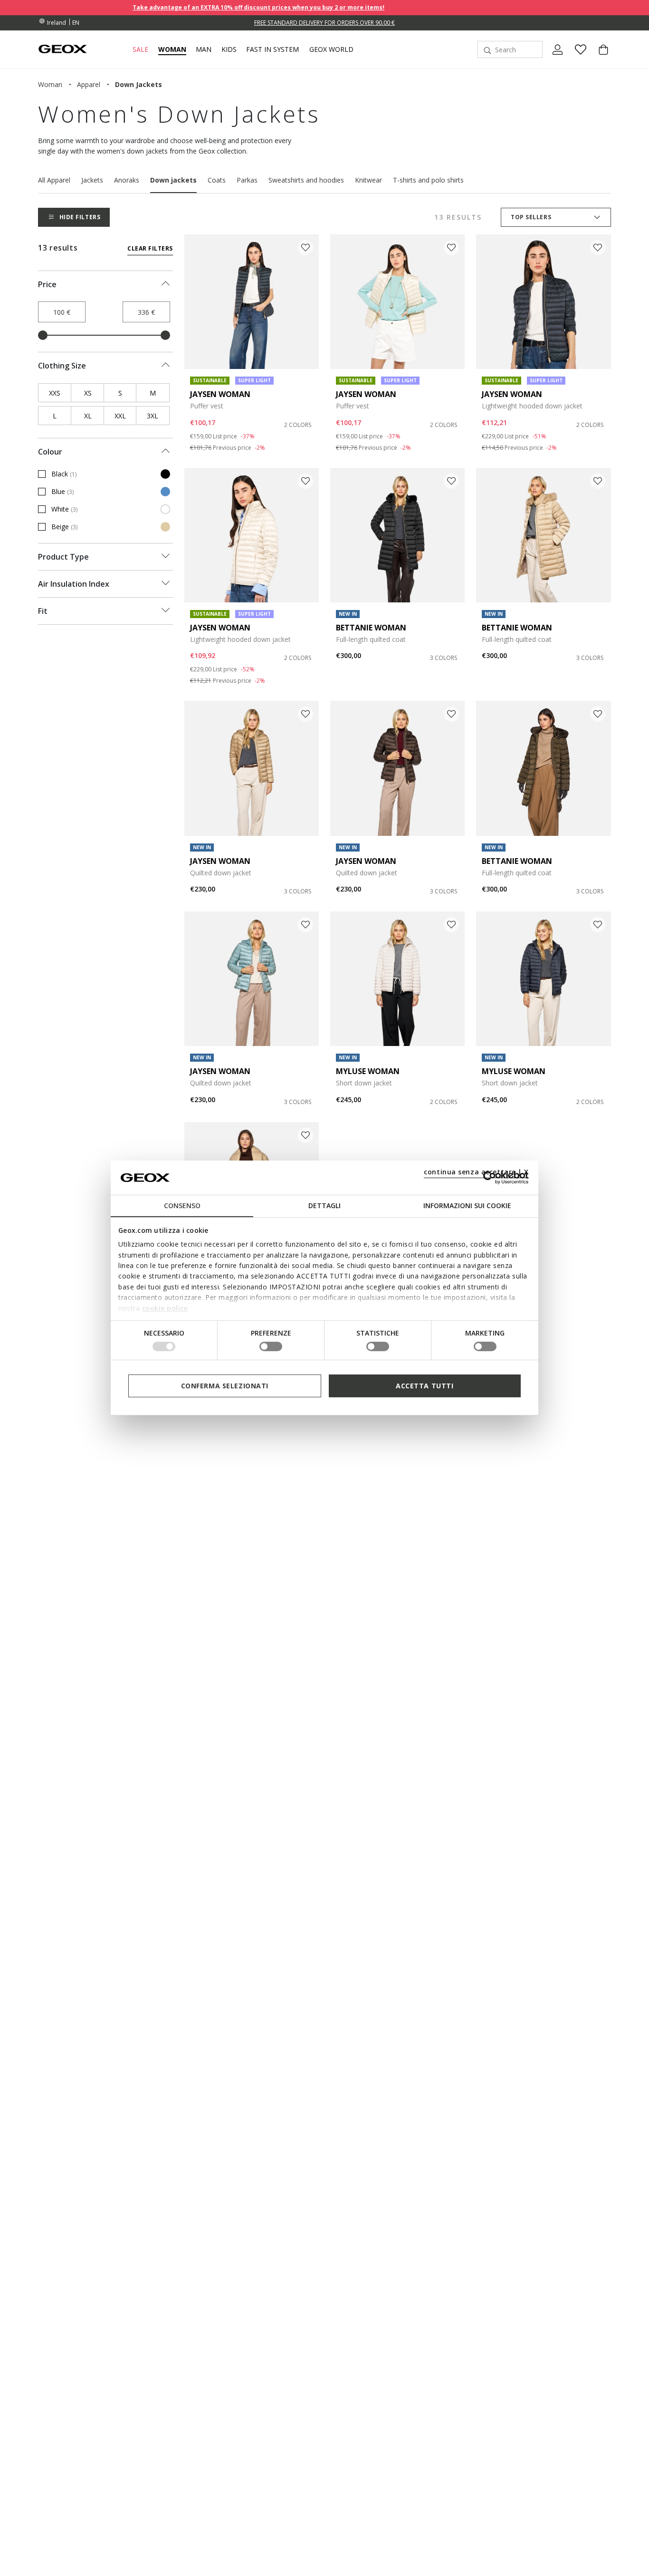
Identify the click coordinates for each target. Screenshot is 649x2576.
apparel (89, 84)
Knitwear (368, 180)
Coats (217, 180)
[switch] (271, 1346)
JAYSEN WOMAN (220, 394)
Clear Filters (150, 248)
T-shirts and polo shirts (428, 180)
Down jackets (173, 180)
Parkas (247, 180)
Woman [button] (172, 49)
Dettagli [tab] (324, 1206)
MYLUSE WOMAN (368, 1071)
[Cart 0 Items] (600, 58)
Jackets (92, 180)
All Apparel (54, 180)
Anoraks (127, 180)
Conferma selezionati (225, 1386)
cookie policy (165, 1308)
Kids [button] (229, 49)
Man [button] (204, 49)
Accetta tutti (425, 1386)
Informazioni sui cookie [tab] (467, 1206)
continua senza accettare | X (476, 1172)
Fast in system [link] (272, 49)
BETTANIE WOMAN (371, 628)
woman (50, 84)
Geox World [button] (331, 49)
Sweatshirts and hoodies (306, 180)
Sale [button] (140, 49)
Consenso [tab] (182, 1206)
